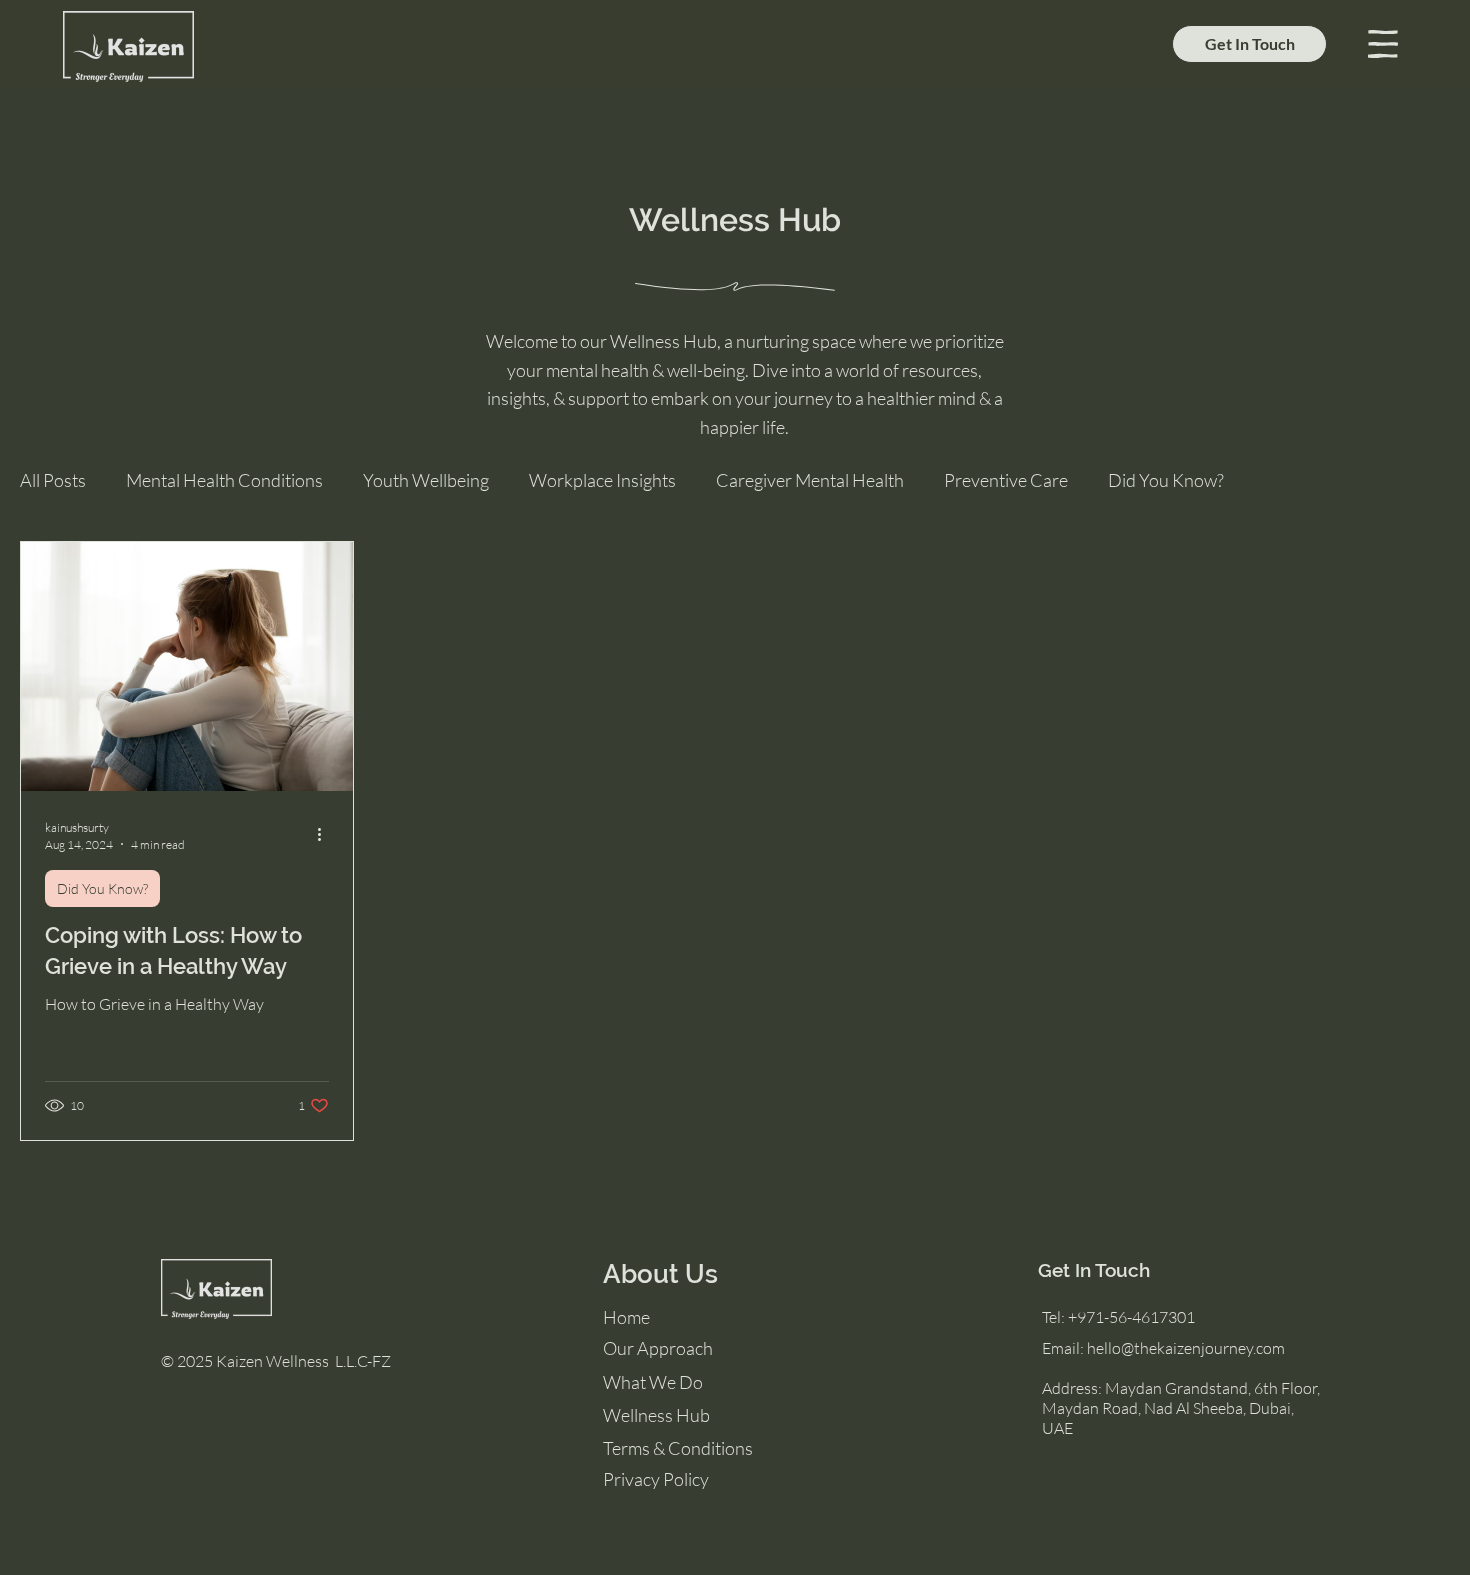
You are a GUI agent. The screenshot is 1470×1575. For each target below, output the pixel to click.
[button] (1383, 44)
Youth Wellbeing (426, 480)
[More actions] (326, 835)
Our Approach (658, 1348)
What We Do (653, 1382)
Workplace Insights (602, 480)
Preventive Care (1006, 480)
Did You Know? (1166, 480)
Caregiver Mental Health (810, 480)
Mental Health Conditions (224, 480)
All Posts (53, 480)
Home (626, 1317)
